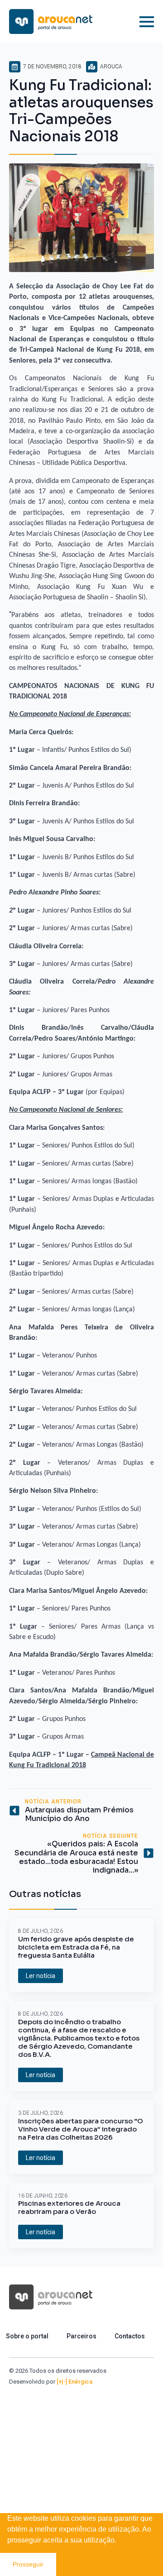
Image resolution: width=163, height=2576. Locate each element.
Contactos (130, 2336)
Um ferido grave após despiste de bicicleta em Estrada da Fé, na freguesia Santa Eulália (76, 1947)
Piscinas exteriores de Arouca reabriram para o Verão (69, 2208)
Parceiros (81, 2336)
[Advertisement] (81, 2472)
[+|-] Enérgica (74, 2382)
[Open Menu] (147, 22)
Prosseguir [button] (28, 2564)
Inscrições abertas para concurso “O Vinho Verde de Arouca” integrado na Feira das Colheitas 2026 (81, 2129)
